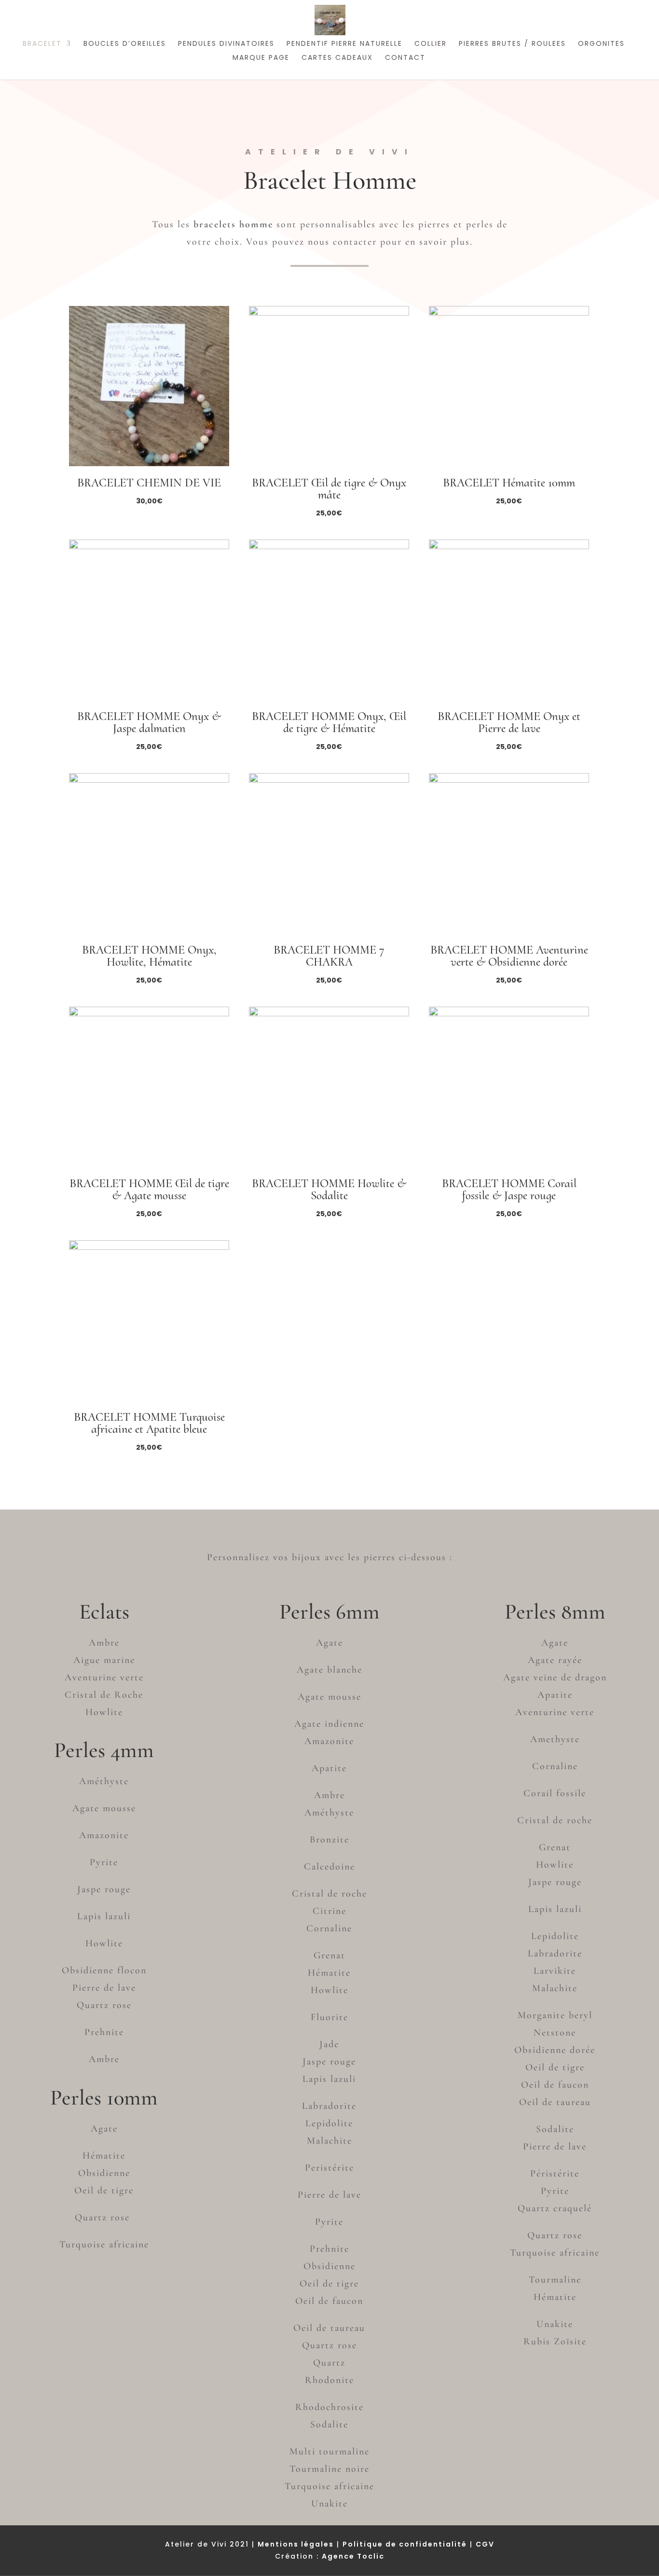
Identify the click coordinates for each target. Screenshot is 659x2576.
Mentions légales (296, 2544)
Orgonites (601, 44)
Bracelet (42, 44)
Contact (405, 58)
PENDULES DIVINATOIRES (226, 44)
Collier (431, 44)
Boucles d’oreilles (125, 44)
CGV (485, 2544)
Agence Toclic (353, 2556)
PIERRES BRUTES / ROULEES (512, 44)
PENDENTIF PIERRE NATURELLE (344, 44)
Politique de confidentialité (405, 2544)
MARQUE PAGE (261, 58)
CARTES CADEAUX (337, 58)
